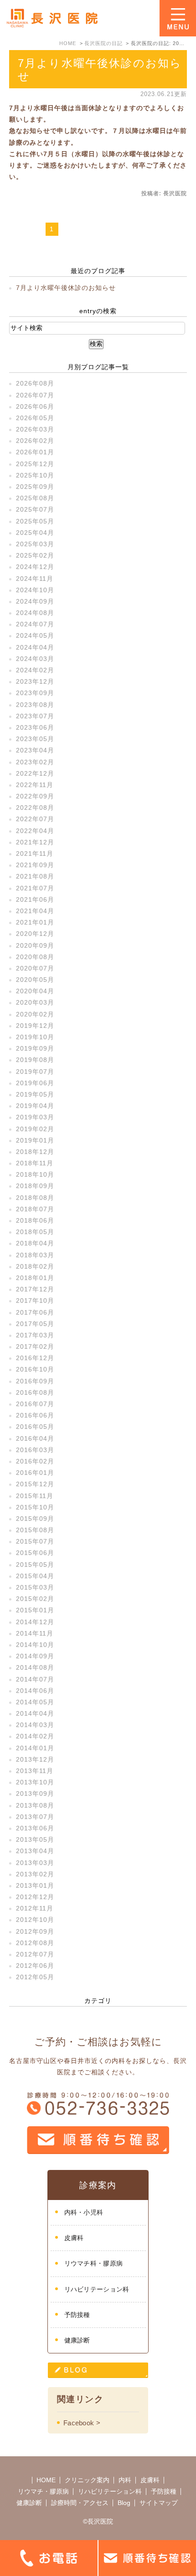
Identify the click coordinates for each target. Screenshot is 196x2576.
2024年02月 (35, 670)
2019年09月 (35, 1048)
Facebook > (82, 2423)
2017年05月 (35, 1324)
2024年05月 (35, 635)
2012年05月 (35, 1977)
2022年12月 (35, 773)
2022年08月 (35, 808)
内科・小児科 (84, 2212)
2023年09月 (35, 693)
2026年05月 (35, 418)
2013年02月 (35, 1874)
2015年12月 (35, 1484)
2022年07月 (35, 819)
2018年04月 (35, 1243)
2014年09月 (35, 1656)
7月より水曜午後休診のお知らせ (66, 288)
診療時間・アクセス (80, 2503)
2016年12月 (35, 1358)
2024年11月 (35, 579)
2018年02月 (35, 1266)
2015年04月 (35, 1576)
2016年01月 (35, 1473)
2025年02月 (35, 555)
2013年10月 (35, 1782)
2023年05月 (35, 739)
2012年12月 (35, 1897)
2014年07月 (35, 1679)
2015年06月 (35, 1553)
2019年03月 (35, 1117)
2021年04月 (35, 911)
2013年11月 (35, 1771)
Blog (124, 2503)
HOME (46, 2480)
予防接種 (77, 2315)
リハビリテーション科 (97, 2289)
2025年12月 (35, 464)
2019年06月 (35, 1083)
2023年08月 (35, 705)
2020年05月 (35, 980)
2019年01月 (35, 1140)
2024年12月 (35, 567)
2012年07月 (35, 1954)
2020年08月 (35, 957)
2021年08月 (35, 876)
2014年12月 (35, 1622)
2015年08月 (35, 1530)
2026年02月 (35, 441)
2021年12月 (35, 842)
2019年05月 (35, 1094)
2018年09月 (35, 1186)
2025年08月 (35, 498)
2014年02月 (35, 1736)
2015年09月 (35, 1519)
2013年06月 (35, 1828)
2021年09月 (35, 865)
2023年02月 (35, 762)
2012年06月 (35, 1966)
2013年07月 (35, 1817)
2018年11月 (35, 1163)
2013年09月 (35, 1794)
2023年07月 (35, 716)
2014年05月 (35, 1702)
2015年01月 (35, 1610)
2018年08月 (35, 1198)
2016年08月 (35, 1392)
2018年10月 (35, 1174)
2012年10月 (35, 1920)
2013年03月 (35, 1863)
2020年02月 (35, 1014)
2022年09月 (35, 796)
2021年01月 (35, 922)
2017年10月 (35, 1301)
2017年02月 (35, 1346)
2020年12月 (35, 934)
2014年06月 (35, 1691)
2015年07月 (35, 1541)
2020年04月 (35, 991)
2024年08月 (35, 613)
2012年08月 (35, 1943)
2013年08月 (35, 1805)
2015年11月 (35, 1496)
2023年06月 (35, 727)
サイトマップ (159, 2503)
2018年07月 (35, 1209)
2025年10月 (35, 475)
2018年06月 (35, 1220)
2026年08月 (35, 383)
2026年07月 (35, 395)
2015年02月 (35, 1599)
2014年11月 (35, 1633)
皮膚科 (74, 2238)
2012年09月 (35, 1931)
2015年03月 (35, 1587)
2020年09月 (35, 945)
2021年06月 (35, 899)
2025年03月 (35, 544)
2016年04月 (35, 1438)
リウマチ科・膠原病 (94, 2263)
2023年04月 (35, 750)
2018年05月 (35, 1232)
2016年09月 (35, 1381)
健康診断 (77, 2340)
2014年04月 (35, 1713)
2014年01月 (35, 1748)
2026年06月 (35, 406)
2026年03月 (35, 429)
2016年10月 (35, 1369)
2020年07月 (35, 968)
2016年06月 (35, 1415)
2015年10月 (35, 1507)
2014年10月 (35, 1645)
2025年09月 (35, 487)
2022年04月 (35, 831)
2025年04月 (35, 533)
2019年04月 (35, 1106)
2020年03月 (35, 1002)
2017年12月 (35, 1289)
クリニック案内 (87, 2480)
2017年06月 (35, 1312)
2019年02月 (35, 1129)
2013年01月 (35, 1885)
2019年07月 (35, 1072)
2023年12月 (35, 681)
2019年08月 (35, 1060)
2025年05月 (35, 521)
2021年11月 (35, 854)
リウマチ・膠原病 (43, 2491)
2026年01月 (35, 452)
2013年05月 (35, 1839)
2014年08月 (35, 1667)
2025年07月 (35, 509)
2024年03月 (35, 659)
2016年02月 (35, 1461)
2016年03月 (35, 1450)
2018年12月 (35, 1152)
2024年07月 (35, 624)
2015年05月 (35, 1565)
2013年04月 (35, 1851)
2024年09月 (35, 601)
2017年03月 (35, 1335)
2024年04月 (35, 647)
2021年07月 (35, 888)
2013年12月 (35, 1759)
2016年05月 (35, 1427)
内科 (125, 2480)
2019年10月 (35, 1037)
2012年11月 (35, 1908)
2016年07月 (35, 1404)
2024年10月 (35, 590)
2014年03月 (35, 1725)
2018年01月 (35, 1278)
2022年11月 (35, 785)
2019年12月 (35, 1026)
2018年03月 (35, 1255)
